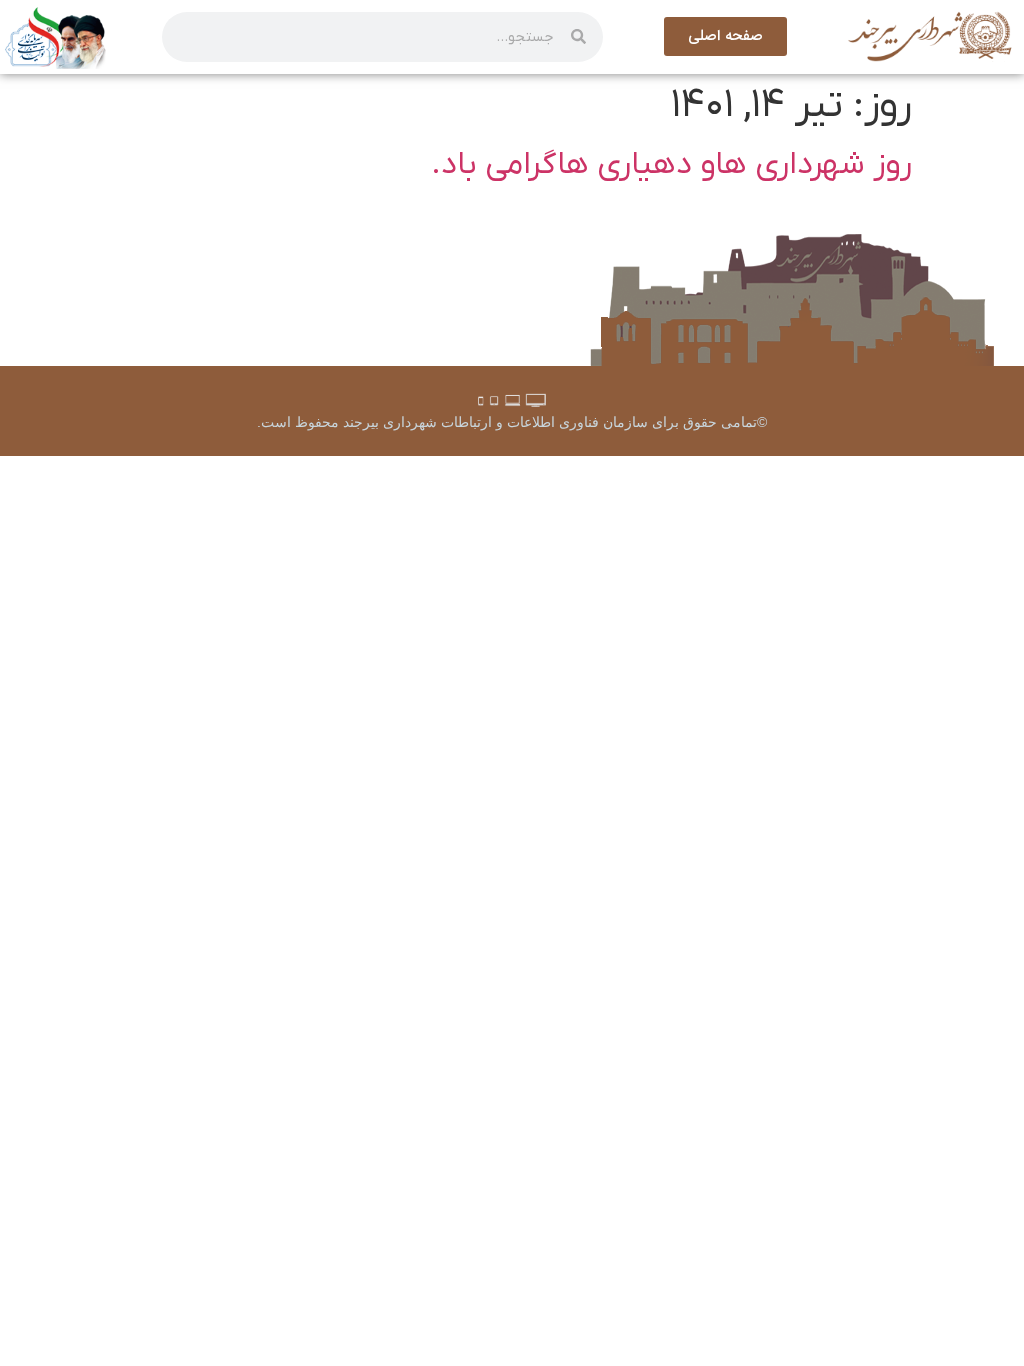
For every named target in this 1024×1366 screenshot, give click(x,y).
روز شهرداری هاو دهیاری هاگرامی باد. (671, 165)
